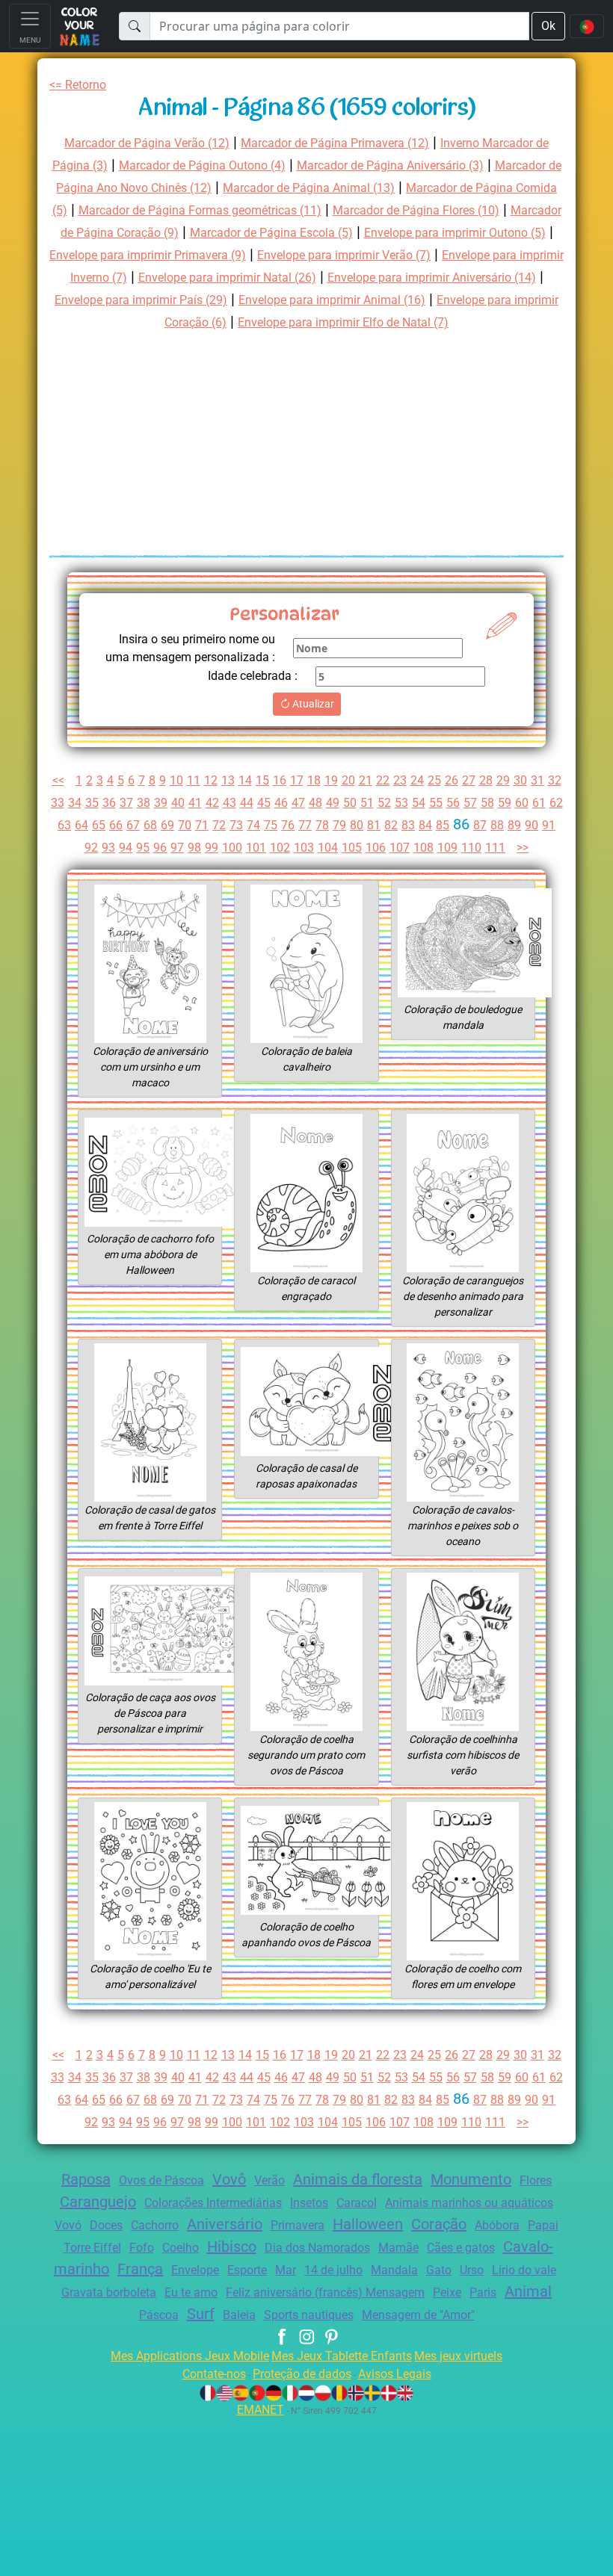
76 (288, 825)
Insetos (309, 2203)
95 (143, 848)
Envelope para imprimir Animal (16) (332, 300)
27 (469, 780)
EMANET (261, 2410)
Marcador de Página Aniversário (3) (390, 165)
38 (144, 803)
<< (58, 780)
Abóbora (497, 2225)
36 (109, 803)
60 (522, 803)
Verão (269, 2180)
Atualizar (312, 704)
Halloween (368, 2224)
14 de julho (333, 2270)
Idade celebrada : (253, 676)
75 (271, 825)
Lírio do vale (524, 2270)
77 (305, 825)
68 (150, 825)
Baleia (239, 2315)
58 (487, 803)
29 (503, 780)
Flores (536, 2180)
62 (556, 803)
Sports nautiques (309, 2315)
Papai (543, 2225)
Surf (201, 2314)
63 (64, 825)
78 (322, 825)
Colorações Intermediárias (213, 2203)
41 (195, 803)
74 (253, 825)
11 (194, 780)
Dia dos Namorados (317, 2248)
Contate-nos (214, 2374)
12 (211, 780)
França (140, 2269)
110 (471, 848)
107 (400, 848)
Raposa (86, 2179)
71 (202, 825)
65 (99, 825)
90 (532, 825)
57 (470, 803)
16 (280, 780)
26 (452, 780)
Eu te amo (191, 2292)
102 (280, 848)
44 (247, 803)
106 (376, 848)
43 (230, 803)
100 (232, 848)
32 (555, 780)
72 (219, 825)
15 (262, 780)
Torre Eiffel (92, 2248)
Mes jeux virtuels (458, 2356)
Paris (483, 2292)
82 (391, 825)
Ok (548, 26)
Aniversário (225, 2224)
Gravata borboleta (109, 2292)
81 (374, 825)
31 (537, 780)
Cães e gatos (461, 2248)
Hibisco (232, 2247)
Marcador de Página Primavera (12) (335, 143)
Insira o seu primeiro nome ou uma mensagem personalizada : (190, 648)
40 (178, 803)
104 (328, 848)
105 (352, 848)
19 (331, 780)
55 (436, 803)
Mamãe (398, 2248)
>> (523, 848)
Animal (528, 2291)
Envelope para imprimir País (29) (141, 300)
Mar (286, 2270)
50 (350, 803)
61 (539, 803)
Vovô (229, 2179)
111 (495, 848)
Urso (472, 2270)
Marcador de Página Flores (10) (416, 210)
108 (423, 848)
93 (108, 848)
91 (549, 825)
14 (245, 780)
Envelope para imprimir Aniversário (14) (432, 278)
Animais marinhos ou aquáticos (469, 2203)
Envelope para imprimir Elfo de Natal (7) (343, 322)
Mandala (394, 2270)
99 (212, 848)
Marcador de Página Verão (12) (147, 143)
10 (176, 780)
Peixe (447, 2292)
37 (126, 803)
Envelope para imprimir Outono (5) (455, 233)
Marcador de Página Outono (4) (202, 165)
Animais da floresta (358, 2179)
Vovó (68, 2225)
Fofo (142, 2248)
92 (91, 848)
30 (520, 780)
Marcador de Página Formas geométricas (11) (200, 210)
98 (194, 848)
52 (384, 803)
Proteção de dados (302, 2374)
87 (480, 825)
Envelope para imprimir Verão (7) (344, 255)
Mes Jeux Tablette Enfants (342, 2356)
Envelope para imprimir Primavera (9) (148, 255)
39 (161, 803)
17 (297, 780)
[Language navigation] (587, 26)
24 (417, 780)
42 (212, 803)
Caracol (357, 2203)
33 (58, 803)
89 (514, 825)
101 (256, 848)
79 (339, 825)
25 (434, 780)
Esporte (247, 2270)
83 (408, 825)
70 (185, 825)
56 (453, 803)
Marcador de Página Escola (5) (271, 233)
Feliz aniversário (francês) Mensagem (325, 2292)
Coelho (181, 2248)
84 (425, 825)
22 (383, 780)
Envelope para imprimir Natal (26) (227, 278)
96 (160, 848)
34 (75, 803)
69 (167, 825)
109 (447, 848)
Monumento (471, 2179)
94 (126, 848)
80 (357, 825)
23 (400, 780)
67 (133, 825)
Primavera (298, 2225)
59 (505, 803)
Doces (106, 2225)
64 (81, 825)
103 (304, 848)
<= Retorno (78, 85)
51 (367, 803)
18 (314, 780)
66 (116, 825)
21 (366, 780)
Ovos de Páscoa (161, 2180)
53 (401, 803)
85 (443, 825)
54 (419, 803)
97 (177, 848)
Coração (439, 2224)
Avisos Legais (395, 2374)
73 (236, 825)
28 (486, 780)
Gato (439, 2270)
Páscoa (159, 2315)
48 (315, 803)
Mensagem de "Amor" (418, 2315)
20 (348, 780)
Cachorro (155, 2225)
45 (264, 803)
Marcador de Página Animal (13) (309, 188)
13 (228, 780)
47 (298, 803)
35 (92, 803)
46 (281, 803)
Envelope (195, 2270)
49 (333, 803)
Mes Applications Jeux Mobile (190, 2356)
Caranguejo (98, 2202)
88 (497, 825)
